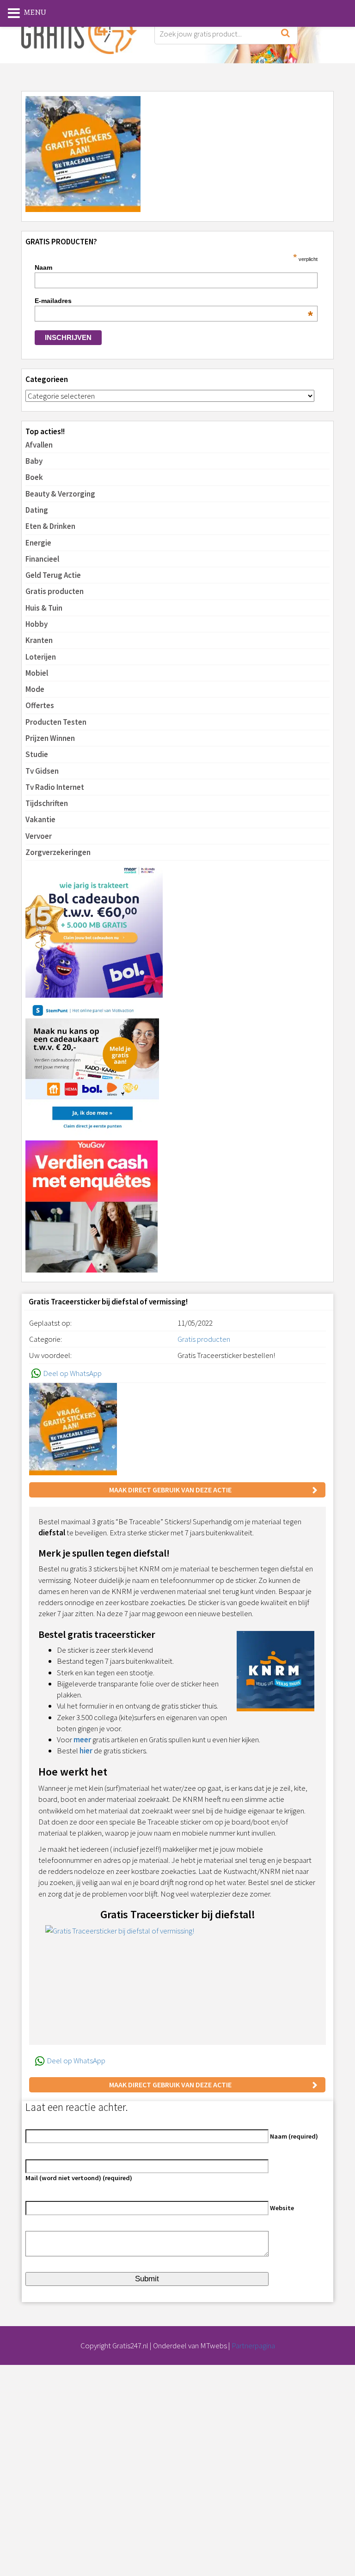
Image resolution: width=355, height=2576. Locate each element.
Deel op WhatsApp (72, 1373)
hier (86, 1751)
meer (82, 1740)
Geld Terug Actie (53, 575)
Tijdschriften (47, 803)
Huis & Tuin (44, 608)
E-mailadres (174, 301)
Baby (34, 461)
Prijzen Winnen (50, 738)
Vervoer (39, 836)
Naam (43, 267)
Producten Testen (56, 722)
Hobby (37, 624)
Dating (37, 510)
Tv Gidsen (42, 771)
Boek (34, 477)
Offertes (40, 705)
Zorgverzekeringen (58, 852)
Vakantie (40, 819)
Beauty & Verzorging (60, 494)
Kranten (39, 640)
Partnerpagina (253, 2346)
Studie (37, 754)
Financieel (42, 559)
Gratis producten (55, 591)
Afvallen (39, 445)
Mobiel (37, 673)
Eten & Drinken (50, 526)
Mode (35, 689)
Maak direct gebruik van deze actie (170, 1490)
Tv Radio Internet (55, 787)
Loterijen (41, 657)
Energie (38, 543)
